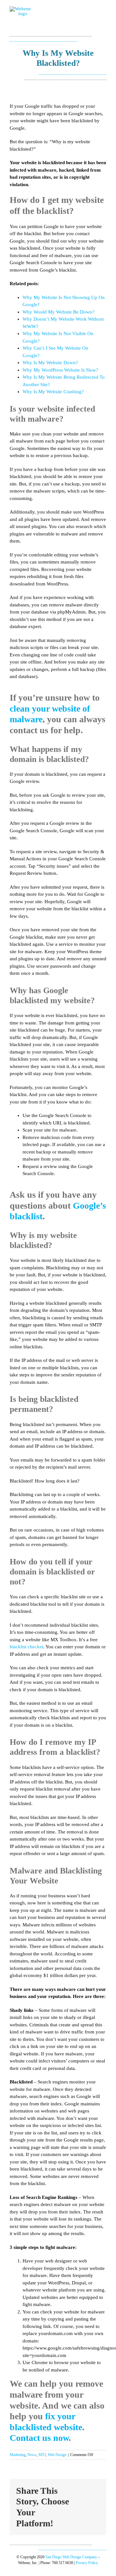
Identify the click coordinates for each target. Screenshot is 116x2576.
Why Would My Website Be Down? (58, 312)
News (32, 2455)
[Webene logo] (20, 9)
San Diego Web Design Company (71, 2557)
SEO (42, 2455)
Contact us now (39, 2438)
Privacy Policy (87, 2563)
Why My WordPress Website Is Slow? (60, 370)
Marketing (18, 2455)
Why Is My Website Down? (50, 363)
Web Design (57, 2455)
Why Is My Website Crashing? (53, 392)
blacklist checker (26, 1647)
